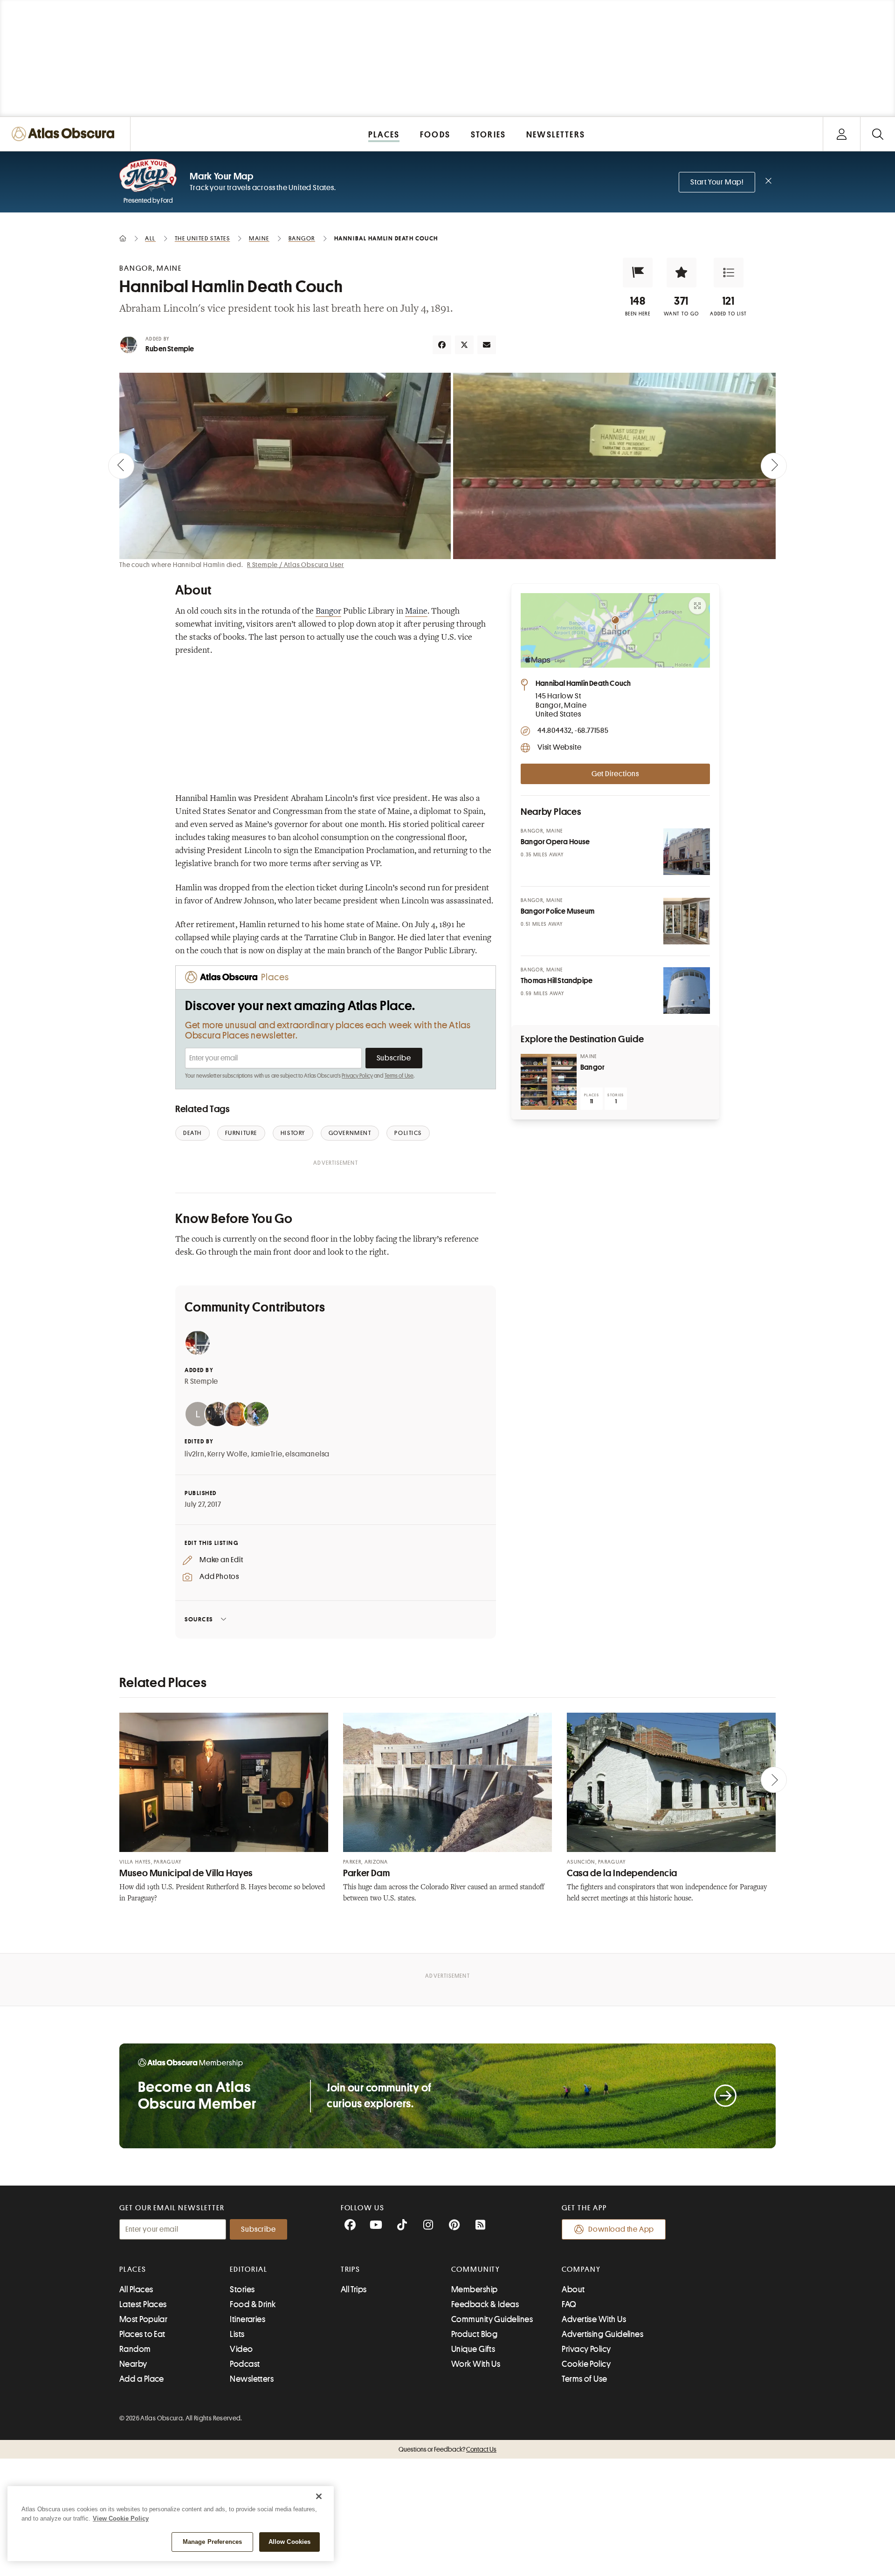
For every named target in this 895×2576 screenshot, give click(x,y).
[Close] (319, 2496)
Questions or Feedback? (447, 2449)
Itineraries (248, 2319)
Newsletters (252, 2379)
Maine (416, 612)
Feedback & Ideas (485, 2304)
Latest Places (143, 2304)
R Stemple (201, 1381)
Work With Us (476, 2364)
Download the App (621, 2229)
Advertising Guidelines (602, 2334)
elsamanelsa (307, 1454)
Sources (199, 1619)
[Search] (878, 134)
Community (476, 2269)
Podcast (245, 2364)
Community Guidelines (492, 2319)
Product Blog (474, 2334)
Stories (242, 2289)
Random (135, 2349)
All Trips (354, 2289)
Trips (351, 2269)
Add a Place (142, 2379)
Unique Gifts (473, 2349)
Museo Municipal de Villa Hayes (186, 1873)
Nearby (133, 2364)
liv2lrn (195, 1454)
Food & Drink (253, 2304)
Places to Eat (142, 2334)
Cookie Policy (586, 2364)
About (573, 2289)
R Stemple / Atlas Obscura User (296, 565)
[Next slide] (774, 466)
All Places (136, 2289)
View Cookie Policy (121, 2518)
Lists (237, 2334)
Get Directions (615, 774)
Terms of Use (399, 1076)
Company (581, 2269)
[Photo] (687, 852)
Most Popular (143, 2319)
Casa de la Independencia (622, 1873)
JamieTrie (267, 1454)
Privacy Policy (357, 1076)
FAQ (569, 2304)
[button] (638, 273)
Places (133, 2269)
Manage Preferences (212, 2542)
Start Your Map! (717, 182)
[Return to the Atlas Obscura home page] (65, 134)
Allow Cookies (290, 2542)
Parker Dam (366, 1873)
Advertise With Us (594, 2319)
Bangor (328, 612)
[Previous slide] (121, 466)
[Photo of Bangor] (549, 1082)
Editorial (248, 2269)
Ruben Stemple (170, 349)
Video (241, 2349)
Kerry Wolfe (227, 1454)
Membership (475, 2289)
